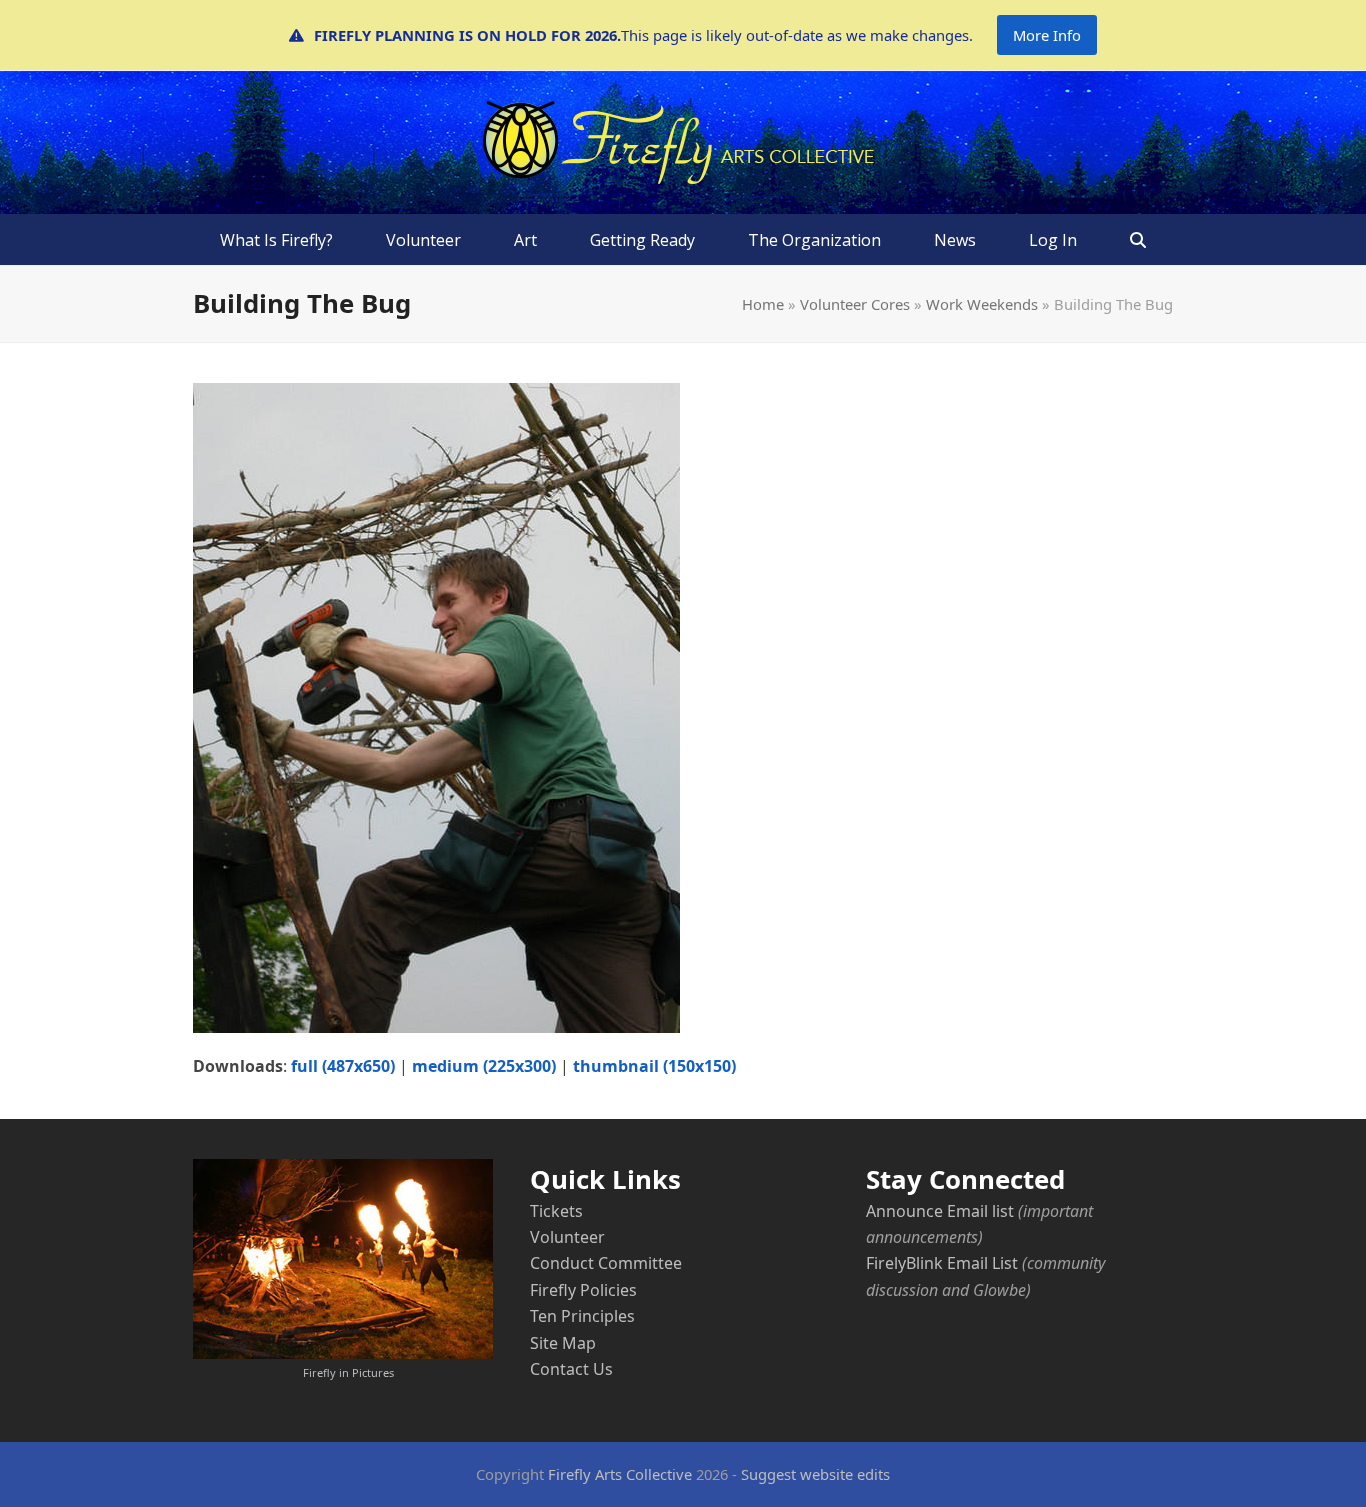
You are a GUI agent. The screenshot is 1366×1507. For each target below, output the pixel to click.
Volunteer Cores (855, 304)
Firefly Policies (583, 1290)
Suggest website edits (815, 1474)
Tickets (556, 1211)
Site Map (563, 1343)
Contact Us (571, 1369)
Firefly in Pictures (348, 1372)
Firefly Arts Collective (620, 1474)
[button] (1138, 240)
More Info (1047, 35)
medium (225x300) (484, 1066)
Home (763, 304)
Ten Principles (582, 1316)
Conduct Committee (606, 1263)
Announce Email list (940, 1211)
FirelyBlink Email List (942, 1263)
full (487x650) (343, 1066)
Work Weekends (982, 304)
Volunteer (567, 1237)
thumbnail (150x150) (654, 1066)
